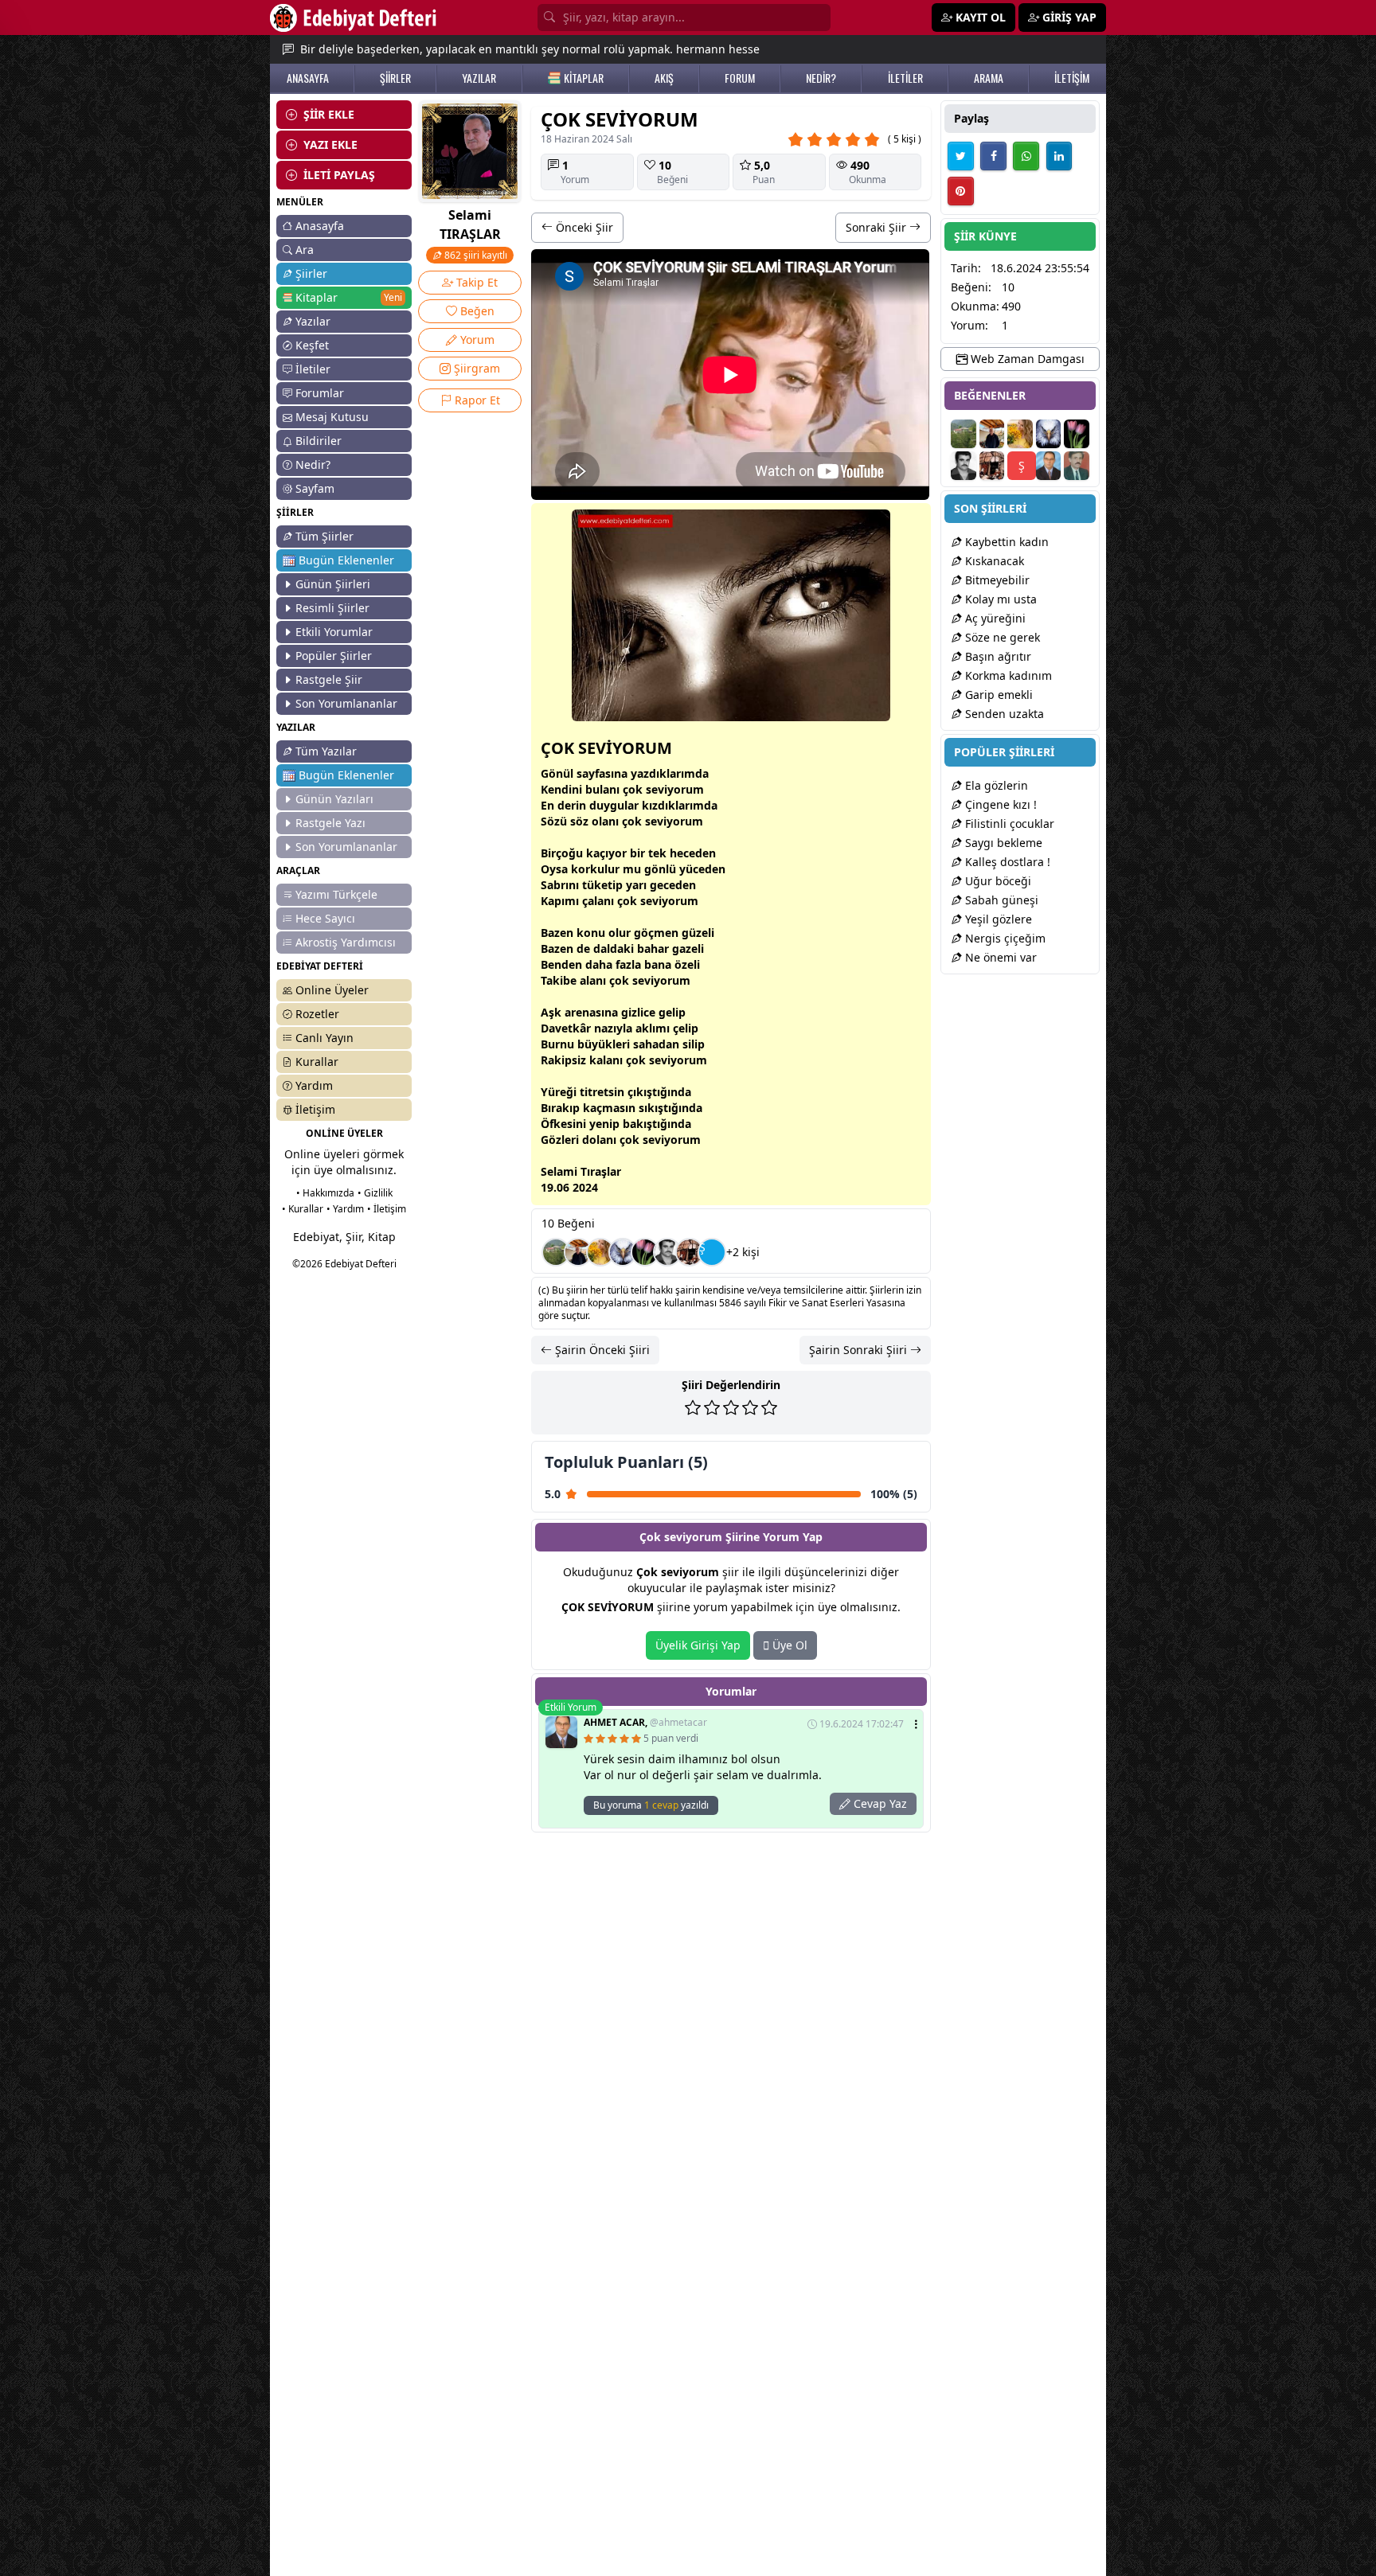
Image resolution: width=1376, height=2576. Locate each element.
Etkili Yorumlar (334, 632)
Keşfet (312, 345)
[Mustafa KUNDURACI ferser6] (623, 1252)
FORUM (740, 78)
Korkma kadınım (1007, 675)
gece (663, 885)
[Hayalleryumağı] (556, 1252)
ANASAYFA (308, 78)
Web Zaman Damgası (1026, 359)
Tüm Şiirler (324, 536)
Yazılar (313, 321)
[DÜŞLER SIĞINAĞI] (578, 1252)
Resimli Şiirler (332, 608)
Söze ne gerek (1001, 637)
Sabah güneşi (1000, 900)
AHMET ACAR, (645, 1723)
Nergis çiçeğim (1004, 938)
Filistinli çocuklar (1008, 824)
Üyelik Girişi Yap (698, 1645)
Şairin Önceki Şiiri (601, 1350)
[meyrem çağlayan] (645, 1252)
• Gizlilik (375, 1193)
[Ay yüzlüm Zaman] (600, 1252)
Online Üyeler (332, 990)
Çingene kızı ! (999, 804)
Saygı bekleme (1002, 843)
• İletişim (387, 1209)
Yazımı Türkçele (336, 894)
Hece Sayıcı (325, 918)
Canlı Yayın (324, 1038)
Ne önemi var (999, 957)
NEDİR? (821, 78)
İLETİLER (905, 78)
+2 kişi (743, 1252)
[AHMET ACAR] (1049, 466)
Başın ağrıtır (997, 656)
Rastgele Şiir (329, 679)
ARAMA (989, 78)
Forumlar (320, 393)
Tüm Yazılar (326, 751)
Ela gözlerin (995, 785)
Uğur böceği (997, 881)
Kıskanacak (993, 561)
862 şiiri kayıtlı (475, 255)
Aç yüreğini (994, 618)
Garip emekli (997, 695)
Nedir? (313, 464)
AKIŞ (664, 78)
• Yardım (345, 1209)
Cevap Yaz (879, 1803)
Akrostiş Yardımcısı (346, 942)
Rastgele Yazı (330, 823)
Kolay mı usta (999, 599)
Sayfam (315, 488)
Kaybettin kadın (1005, 542)
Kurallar (317, 1062)
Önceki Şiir (583, 227)
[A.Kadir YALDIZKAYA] (690, 1252)
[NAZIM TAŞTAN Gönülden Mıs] (667, 1252)
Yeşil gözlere (997, 919)
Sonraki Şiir (878, 227)
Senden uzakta (1003, 714)
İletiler (313, 369)
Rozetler (317, 1014)
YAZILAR (479, 78)
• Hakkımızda (325, 1193)
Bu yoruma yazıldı (651, 1805)
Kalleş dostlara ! (1006, 862)
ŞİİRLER (395, 78)
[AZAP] (1077, 466)
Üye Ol (788, 1645)
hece (682, 853)
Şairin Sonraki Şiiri (860, 1350)
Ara (305, 250)
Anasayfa (320, 226)
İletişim (315, 1109)
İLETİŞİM (1072, 78)
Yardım (314, 1085)
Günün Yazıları (334, 799)
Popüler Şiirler (334, 656)
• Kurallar (303, 1209)
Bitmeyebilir (996, 580)
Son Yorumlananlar (346, 703)
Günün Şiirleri (333, 584)
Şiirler (311, 273)
